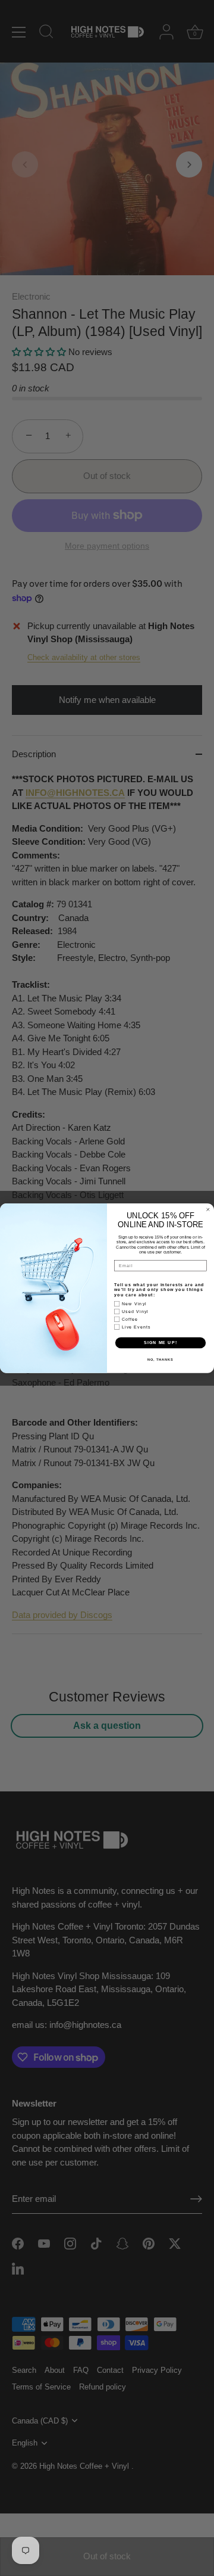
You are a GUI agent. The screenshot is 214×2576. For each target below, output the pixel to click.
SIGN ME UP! (160, 1342)
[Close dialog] (208, 1209)
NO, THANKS (160, 1359)
